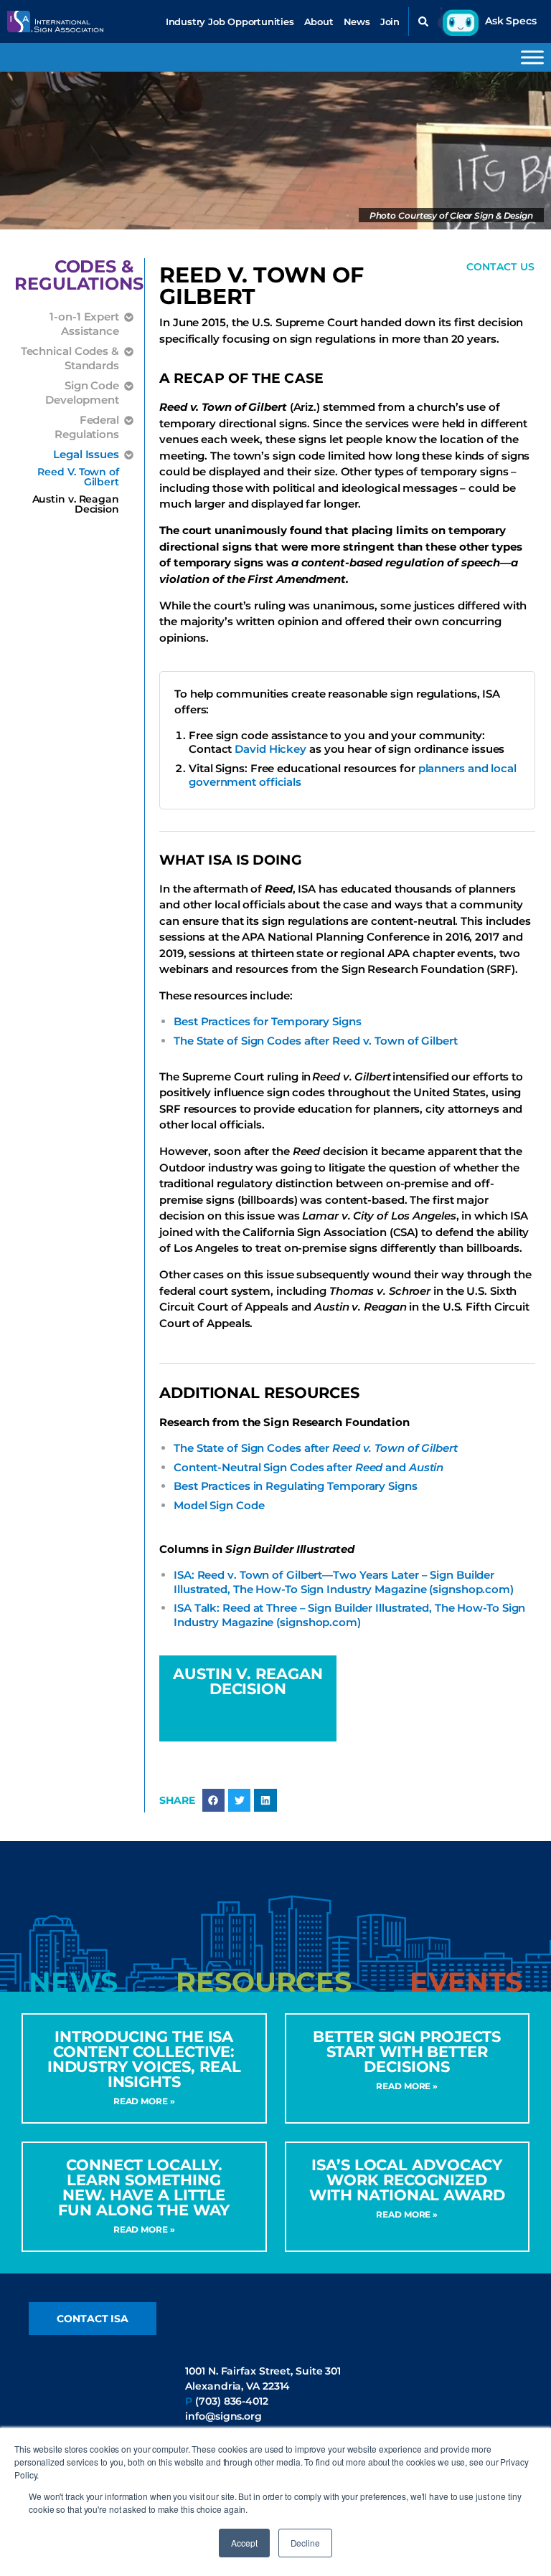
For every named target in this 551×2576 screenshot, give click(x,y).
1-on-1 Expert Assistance (84, 324)
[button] (423, 22)
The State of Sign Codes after (316, 1448)
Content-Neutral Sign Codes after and (309, 1467)
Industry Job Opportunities (230, 22)
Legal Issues (86, 454)
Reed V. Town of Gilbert (78, 477)
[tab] (74, 1982)
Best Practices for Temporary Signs (268, 1021)
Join (390, 22)
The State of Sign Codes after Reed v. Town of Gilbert (316, 1041)
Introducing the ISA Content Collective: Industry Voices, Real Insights (144, 2059)
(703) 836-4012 (232, 2401)
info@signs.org (223, 2416)
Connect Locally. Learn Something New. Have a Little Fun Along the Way (144, 2187)
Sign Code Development (82, 393)
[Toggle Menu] (532, 57)
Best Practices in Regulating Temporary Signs (296, 1486)
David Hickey (270, 749)
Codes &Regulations (79, 275)
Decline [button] (305, 2543)
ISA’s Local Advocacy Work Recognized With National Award (407, 2180)
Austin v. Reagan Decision (76, 504)
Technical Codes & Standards (70, 358)
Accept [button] (244, 2543)
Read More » (144, 2101)
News (357, 22)
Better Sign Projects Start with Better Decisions (407, 2052)
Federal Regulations (87, 427)
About (319, 22)
